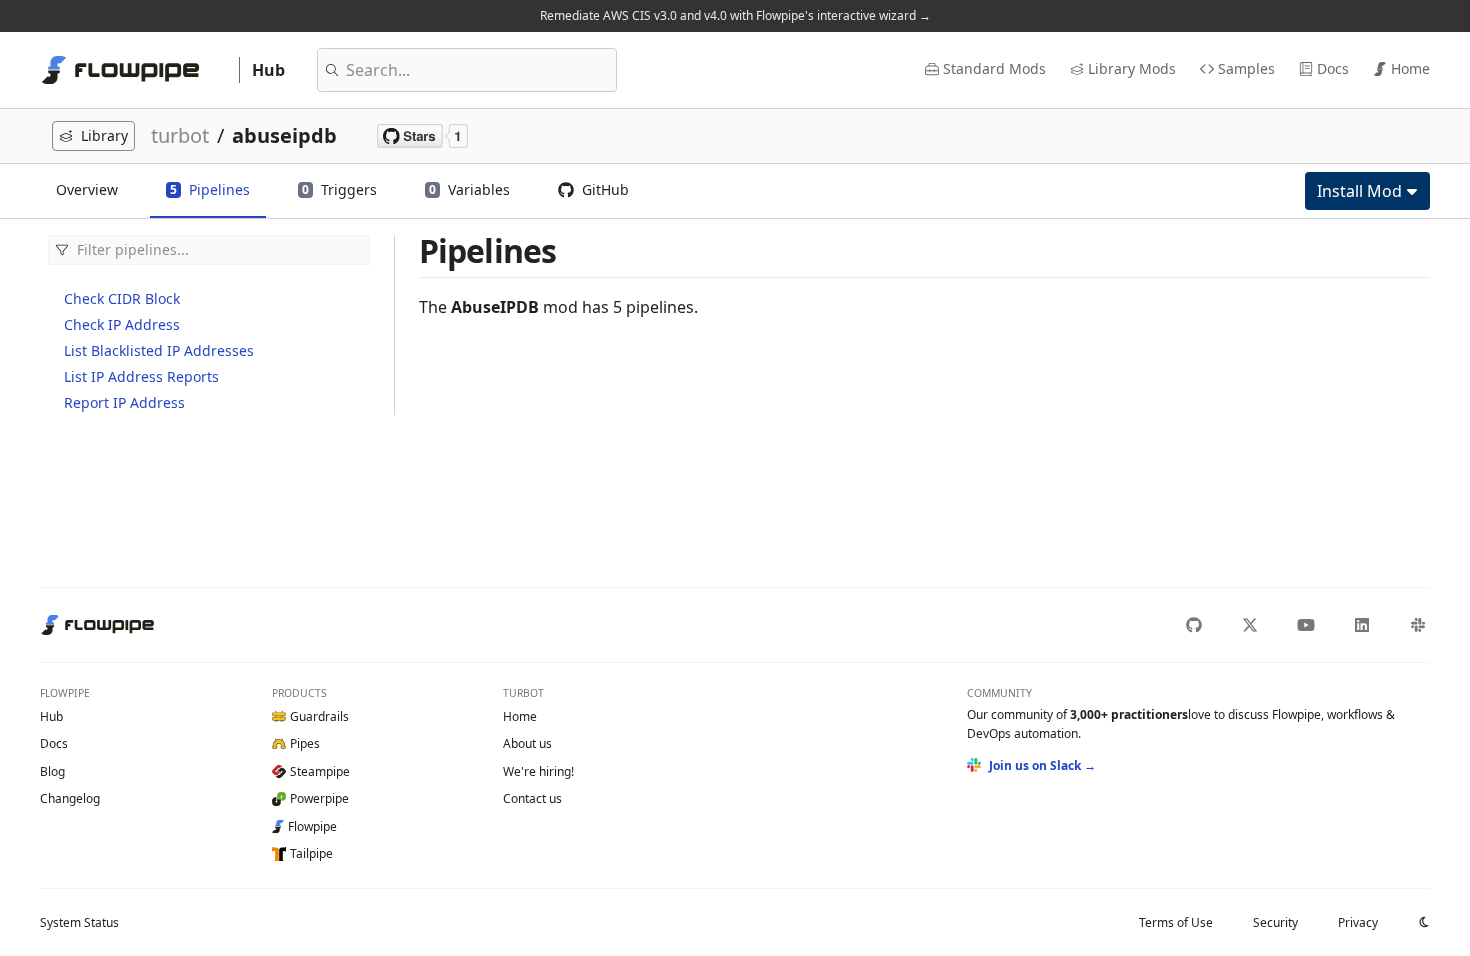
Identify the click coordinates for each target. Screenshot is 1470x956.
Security (1275, 922)
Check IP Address (122, 324)
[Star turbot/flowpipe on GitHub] (422, 136)
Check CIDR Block (122, 298)
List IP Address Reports (141, 376)
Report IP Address (124, 402)
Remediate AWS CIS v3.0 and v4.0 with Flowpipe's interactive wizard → (735, 15)
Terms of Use (1176, 922)
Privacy (1358, 922)
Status (79, 922)
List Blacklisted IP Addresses (159, 350)
